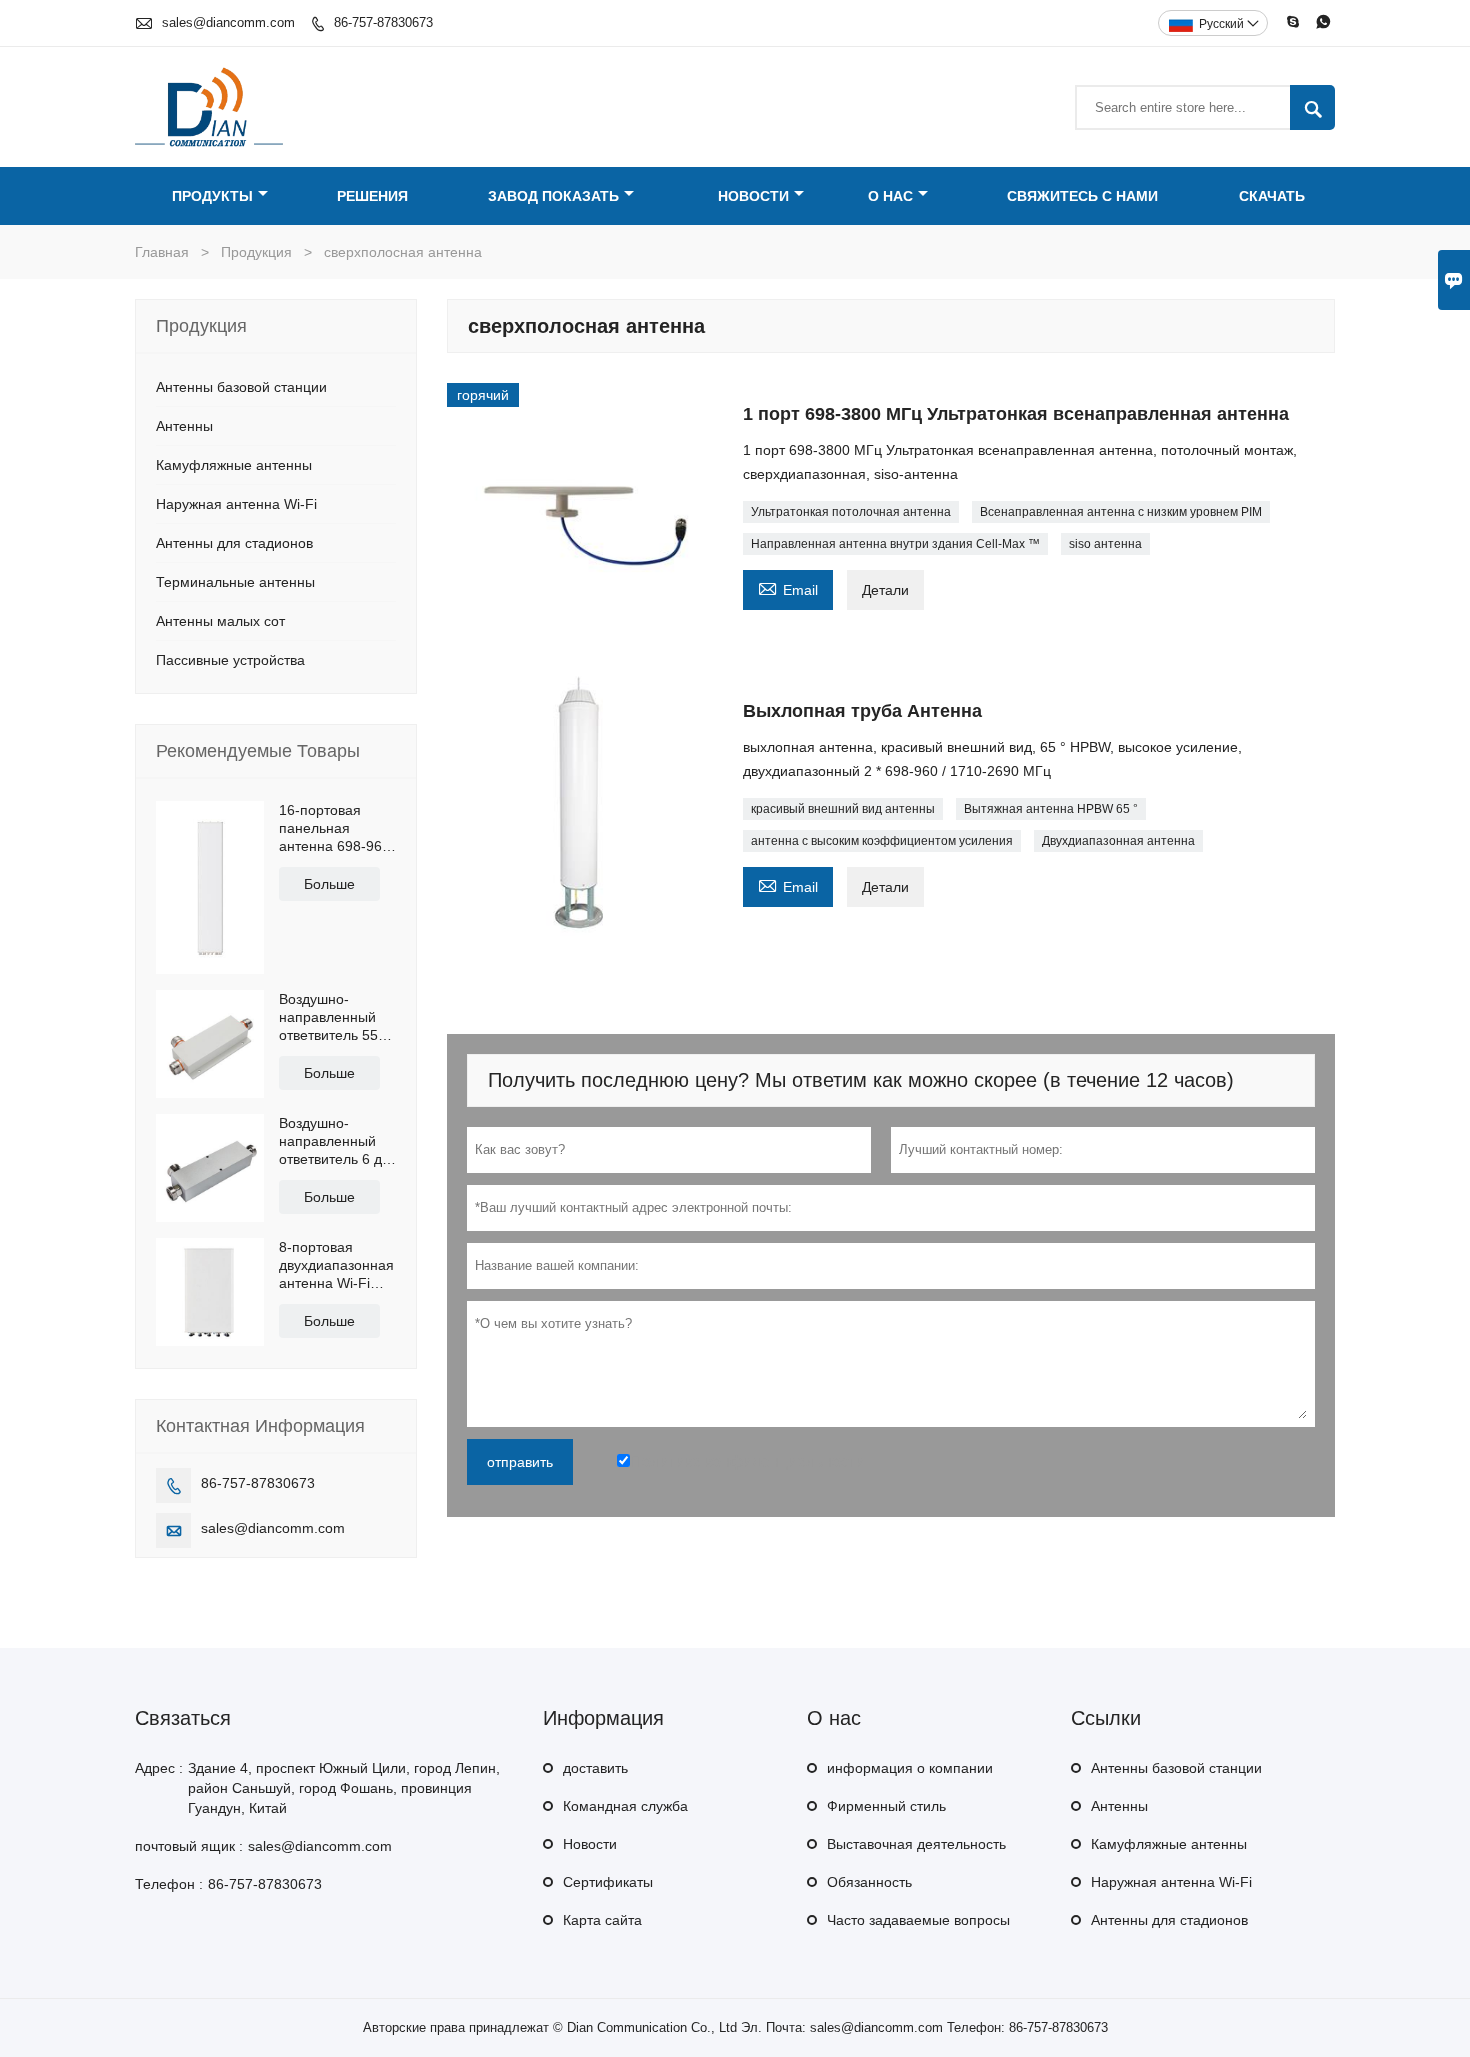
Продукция (256, 252)
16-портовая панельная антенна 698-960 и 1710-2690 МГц (335, 828)
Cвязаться (183, 1718)
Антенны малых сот (220, 621)
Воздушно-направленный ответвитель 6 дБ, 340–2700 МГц (337, 1141)
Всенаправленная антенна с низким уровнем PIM (1121, 512)
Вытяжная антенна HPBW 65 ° (1051, 809)
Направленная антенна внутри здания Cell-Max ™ (895, 544)
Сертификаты (608, 1882)
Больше (329, 884)
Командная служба (625, 1806)
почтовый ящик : (189, 1846)
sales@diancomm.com (228, 22)
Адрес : (159, 1768)
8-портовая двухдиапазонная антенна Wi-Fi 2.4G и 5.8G (336, 1265)
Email (788, 587)
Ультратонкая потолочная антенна (851, 512)
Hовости (590, 1844)
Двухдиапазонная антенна (1118, 841)
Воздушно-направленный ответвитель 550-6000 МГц (335, 1017)
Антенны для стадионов (234, 543)
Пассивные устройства (230, 660)
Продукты (212, 196)
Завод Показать (553, 196)
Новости (753, 196)
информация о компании (910, 1768)
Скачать (1272, 196)
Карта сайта (602, 1920)
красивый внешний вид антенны (843, 809)
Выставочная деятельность (916, 1844)
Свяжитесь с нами (1082, 196)
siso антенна (1105, 544)
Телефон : (169, 1884)
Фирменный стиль (886, 1806)
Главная (162, 252)
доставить (595, 1768)
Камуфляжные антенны (234, 465)
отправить (520, 1462)
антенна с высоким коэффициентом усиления (882, 841)
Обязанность (869, 1882)
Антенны (184, 426)
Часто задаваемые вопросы (918, 1920)
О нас (890, 196)
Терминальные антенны (235, 582)
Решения (372, 196)
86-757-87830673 (383, 22)
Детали (885, 590)
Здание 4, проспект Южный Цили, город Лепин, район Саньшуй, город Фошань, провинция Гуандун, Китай (344, 1788)
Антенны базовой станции (241, 387)
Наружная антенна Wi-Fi (236, 504)
